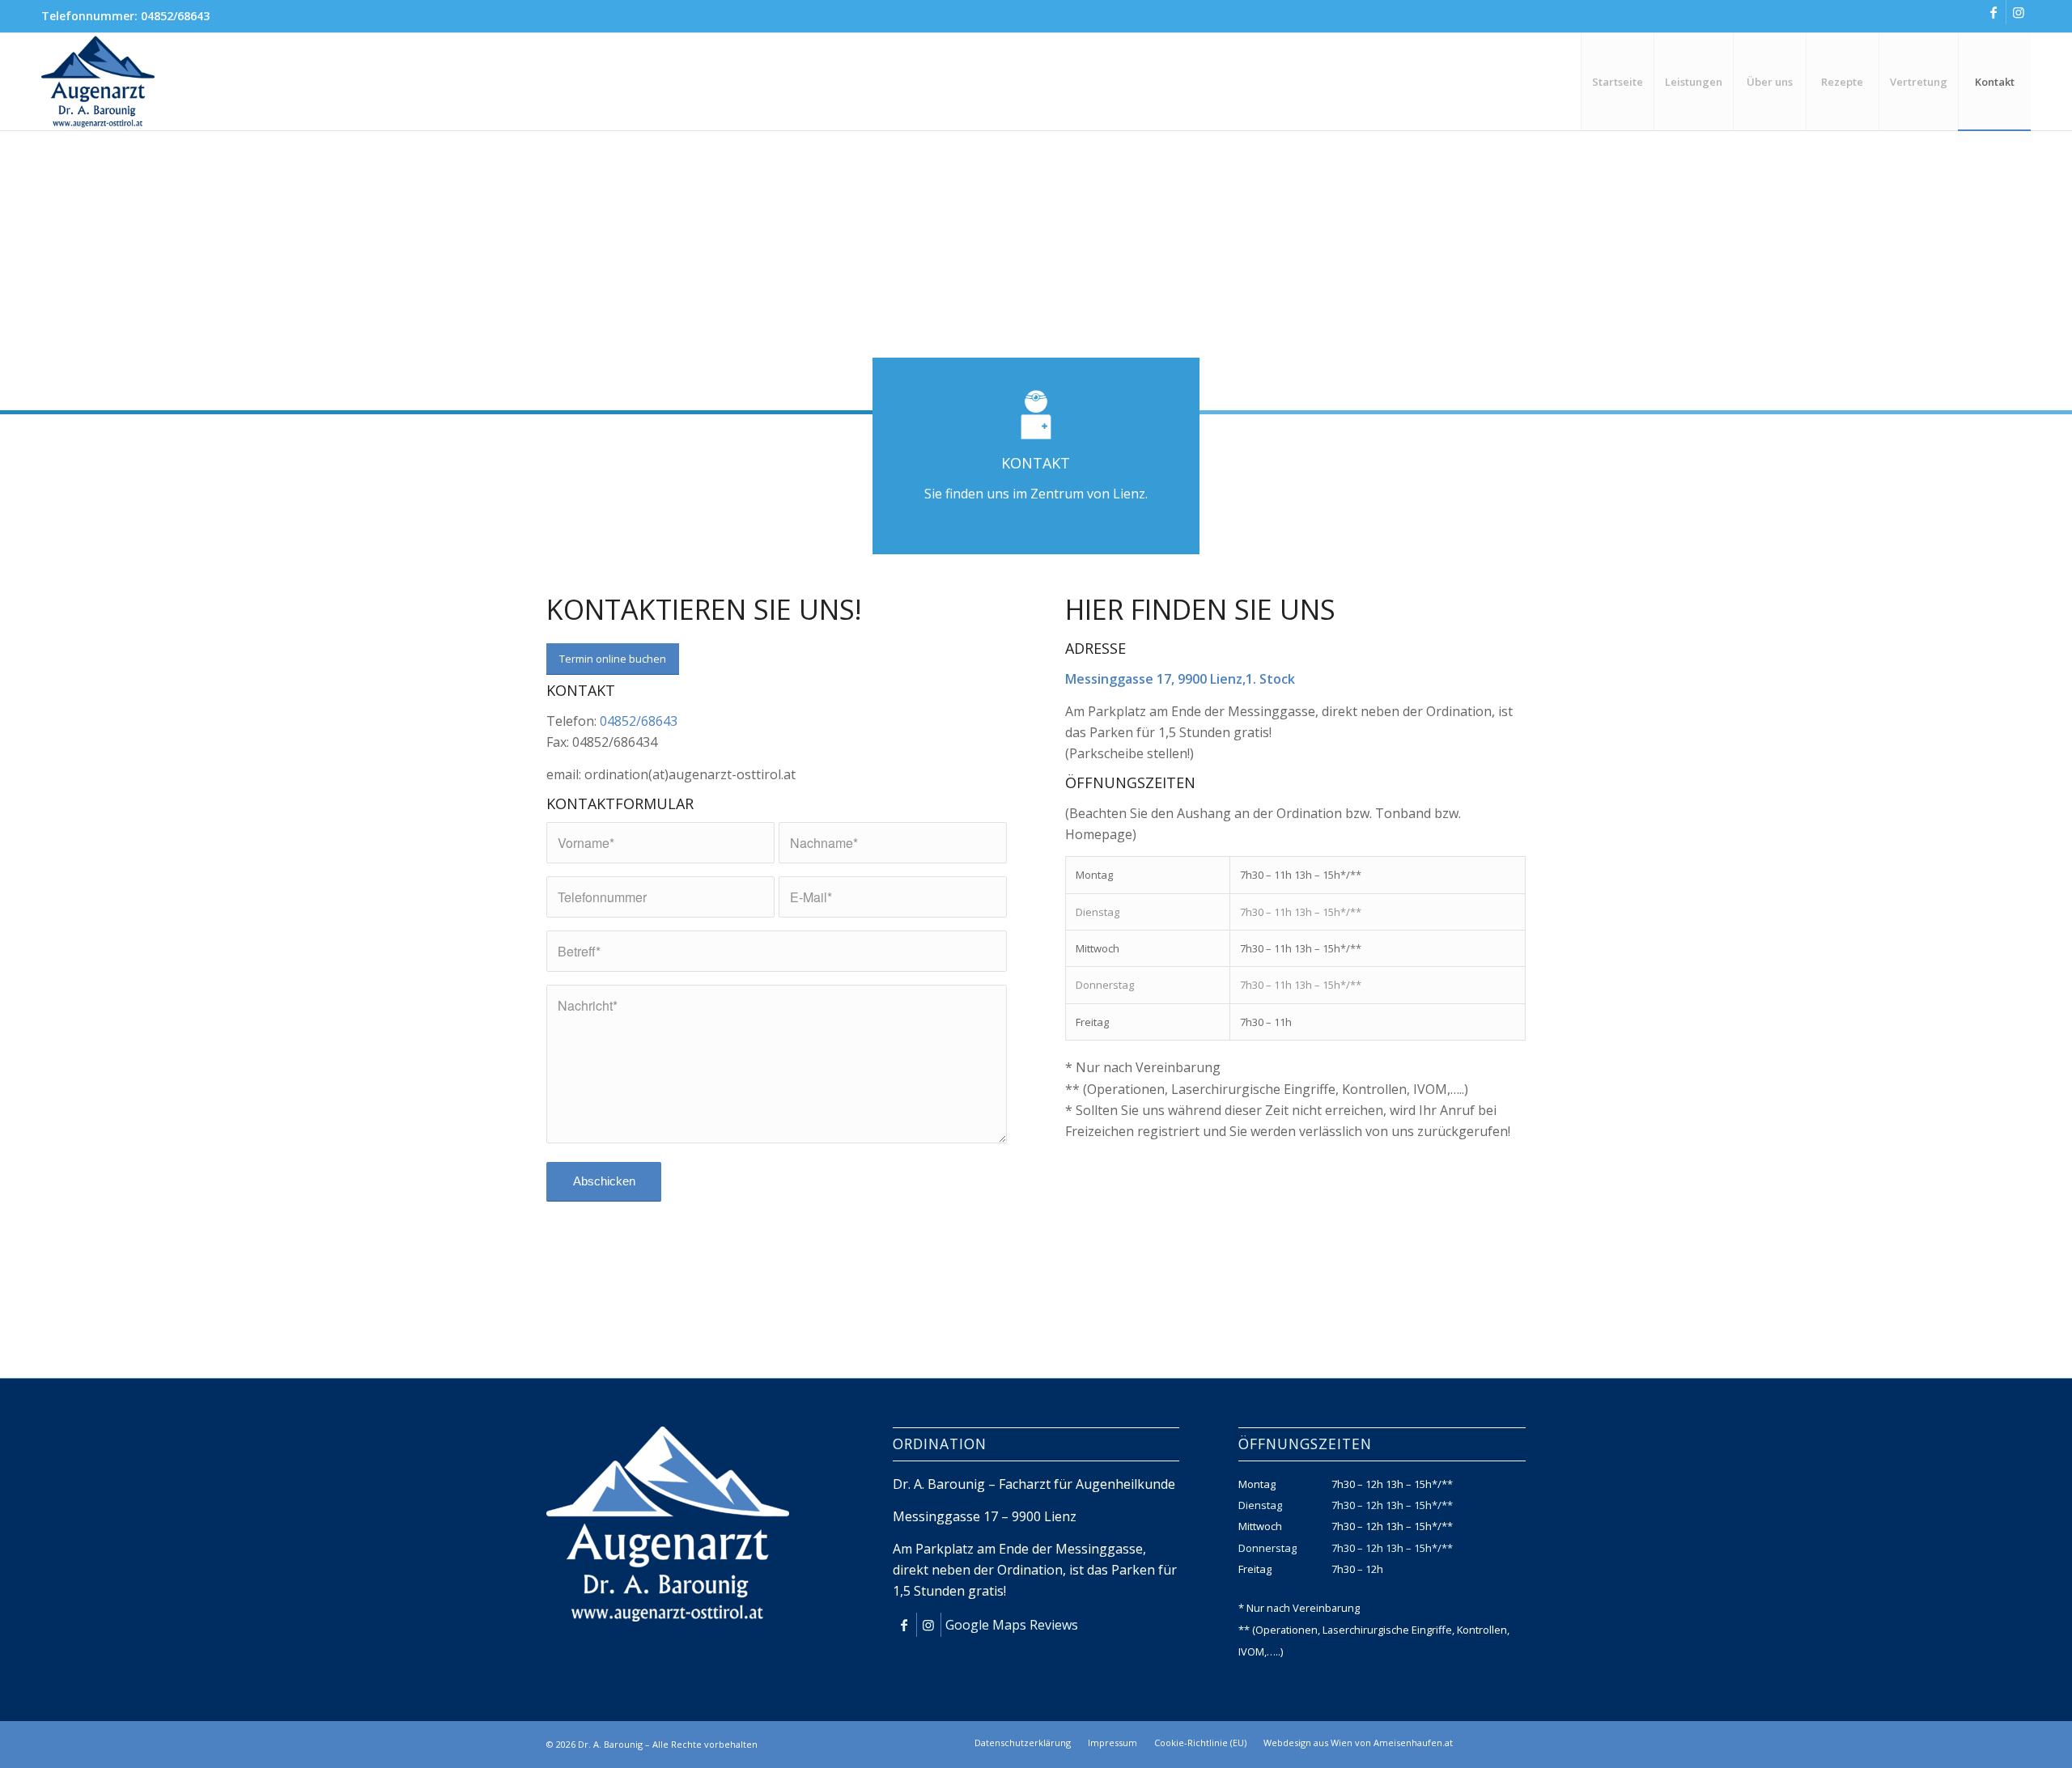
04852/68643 (175, 16)
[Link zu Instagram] (2019, 12)
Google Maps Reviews (1012, 1625)
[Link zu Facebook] (1994, 12)
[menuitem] (1617, 82)
